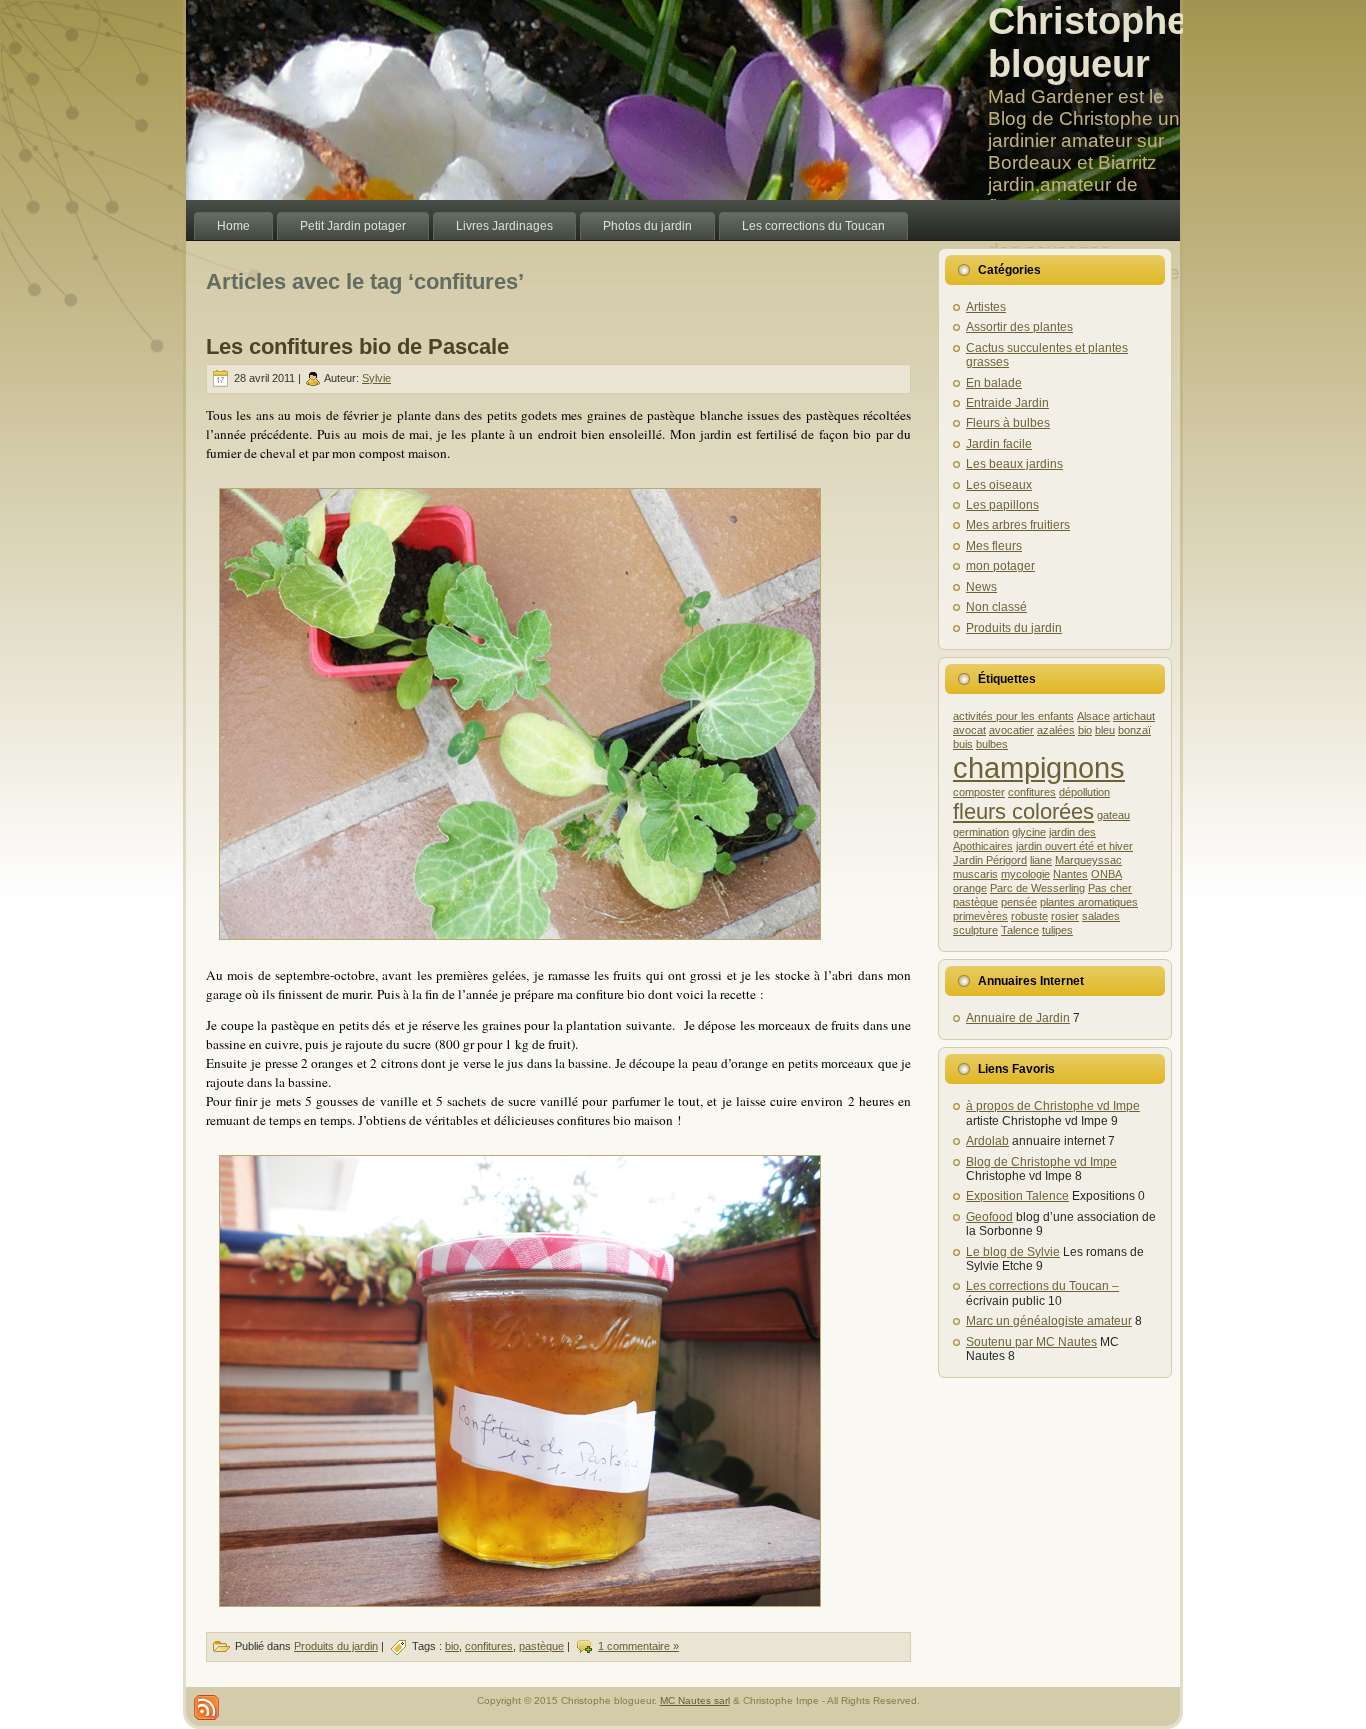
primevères (980, 916)
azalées (1056, 730)
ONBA (1106, 874)
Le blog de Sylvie (1013, 1252)
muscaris (975, 874)
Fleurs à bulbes (1008, 423)
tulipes (1057, 930)
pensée (1019, 902)
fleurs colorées (1023, 811)
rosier (1065, 916)
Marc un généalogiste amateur (1049, 1321)
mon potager (1000, 566)
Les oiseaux (999, 485)
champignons (1039, 767)
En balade (994, 383)
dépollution (1084, 792)
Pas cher (1110, 888)
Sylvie (376, 378)
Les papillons (1002, 505)
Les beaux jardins (1014, 464)
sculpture (975, 930)
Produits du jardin (336, 1646)
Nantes (1070, 874)
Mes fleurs (994, 546)
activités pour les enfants (1013, 716)
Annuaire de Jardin (1018, 1018)
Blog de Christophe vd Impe (1041, 1162)
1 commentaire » (638, 1646)
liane (1041, 860)
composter (979, 792)
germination (981, 832)
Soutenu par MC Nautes (1031, 1342)
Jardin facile (999, 444)
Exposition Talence (1017, 1196)
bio (452, 1646)
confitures (489, 1646)
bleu (1105, 730)
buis (963, 744)
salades (1101, 916)
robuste (1029, 916)
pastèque (541, 1646)
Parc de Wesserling (1037, 888)
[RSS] (206, 1707)
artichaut (1134, 716)
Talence (1020, 930)
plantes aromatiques (1089, 902)
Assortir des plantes (1019, 327)
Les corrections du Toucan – (1042, 1286)
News (981, 587)
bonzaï (1134, 730)
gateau (1113, 815)
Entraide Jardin (1007, 403)
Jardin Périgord (990, 860)
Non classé (996, 607)
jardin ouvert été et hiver (1074, 846)
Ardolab (987, 1141)
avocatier (1011, 730)
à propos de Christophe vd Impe (1053, 1106)
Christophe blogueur (1088, 42)
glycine (1029, 832)
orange (970, 888)
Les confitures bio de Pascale (357, 346)
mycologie (1025, 874)
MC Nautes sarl (695, 1700)
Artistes (986, 307)
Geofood (989, 1217)
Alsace (1093, 716)
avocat (969, 730)
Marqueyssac (1088, 860)
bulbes (992, 744)
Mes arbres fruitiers (1018, 525)
